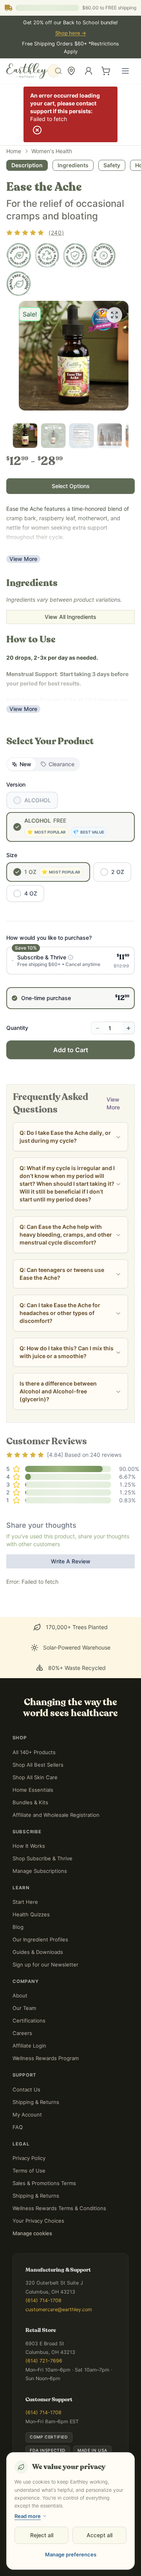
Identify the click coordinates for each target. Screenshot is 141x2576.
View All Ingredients (70, 617)
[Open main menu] (125, 71)
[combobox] (56, 71)
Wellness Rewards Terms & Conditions (59, 2208)
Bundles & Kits (30, 1802)
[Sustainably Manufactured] (47, 255)
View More (23, 559)
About (20, 1995)
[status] (70, 2558)
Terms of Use (29, 2171)
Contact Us (26, 2089)
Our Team (24, 2008)
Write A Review (71, 1561)
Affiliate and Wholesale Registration (56, 1815)
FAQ (18, 2127)
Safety (112, 165)
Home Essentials (33, 1790)
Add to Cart (71, 1050)
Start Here (25, 1902)
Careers (22, 2033)
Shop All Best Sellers (38, 1765)
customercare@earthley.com (59, 2309)
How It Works (29, 1846)
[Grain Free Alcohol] (19, 284)
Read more (28, 2516)
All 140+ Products (34, 1752)
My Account (27, 2115)
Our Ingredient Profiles (40, 1939)
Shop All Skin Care (35, 1777)
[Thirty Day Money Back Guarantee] (75, 255)
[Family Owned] (19, 255)
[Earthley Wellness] (27, 71)
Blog (18, 1927)
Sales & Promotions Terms (44, 2183)
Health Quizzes (31, 1914)
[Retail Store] (71, 71)
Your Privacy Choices (38, 2221)
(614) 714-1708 (43, 2300)
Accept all (99, 2535)
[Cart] (106, 71)
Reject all (42, 2535)
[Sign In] (89, 71)
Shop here (71, 33)
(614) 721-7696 (44, 2361)
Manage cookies (32, 2233)
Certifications (29, 2021)
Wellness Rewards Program (46, 2058)
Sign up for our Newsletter (45, 1965)
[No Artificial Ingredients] (103, 255)
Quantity (17, 1028)
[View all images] (114, 315)
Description (27, 165)
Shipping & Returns (36, 2102)
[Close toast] (8, 2549)
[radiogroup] (70, 978)
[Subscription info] (70, 957)
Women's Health (52, 151)
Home (14, 151)
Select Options (71, 486)
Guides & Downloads (38, 1952)
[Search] (54, 71)
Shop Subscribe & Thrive (42, 1858)
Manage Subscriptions (40, 1871)
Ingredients (73, 165)
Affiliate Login (29, 2046)
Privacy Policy (29, 2158)
